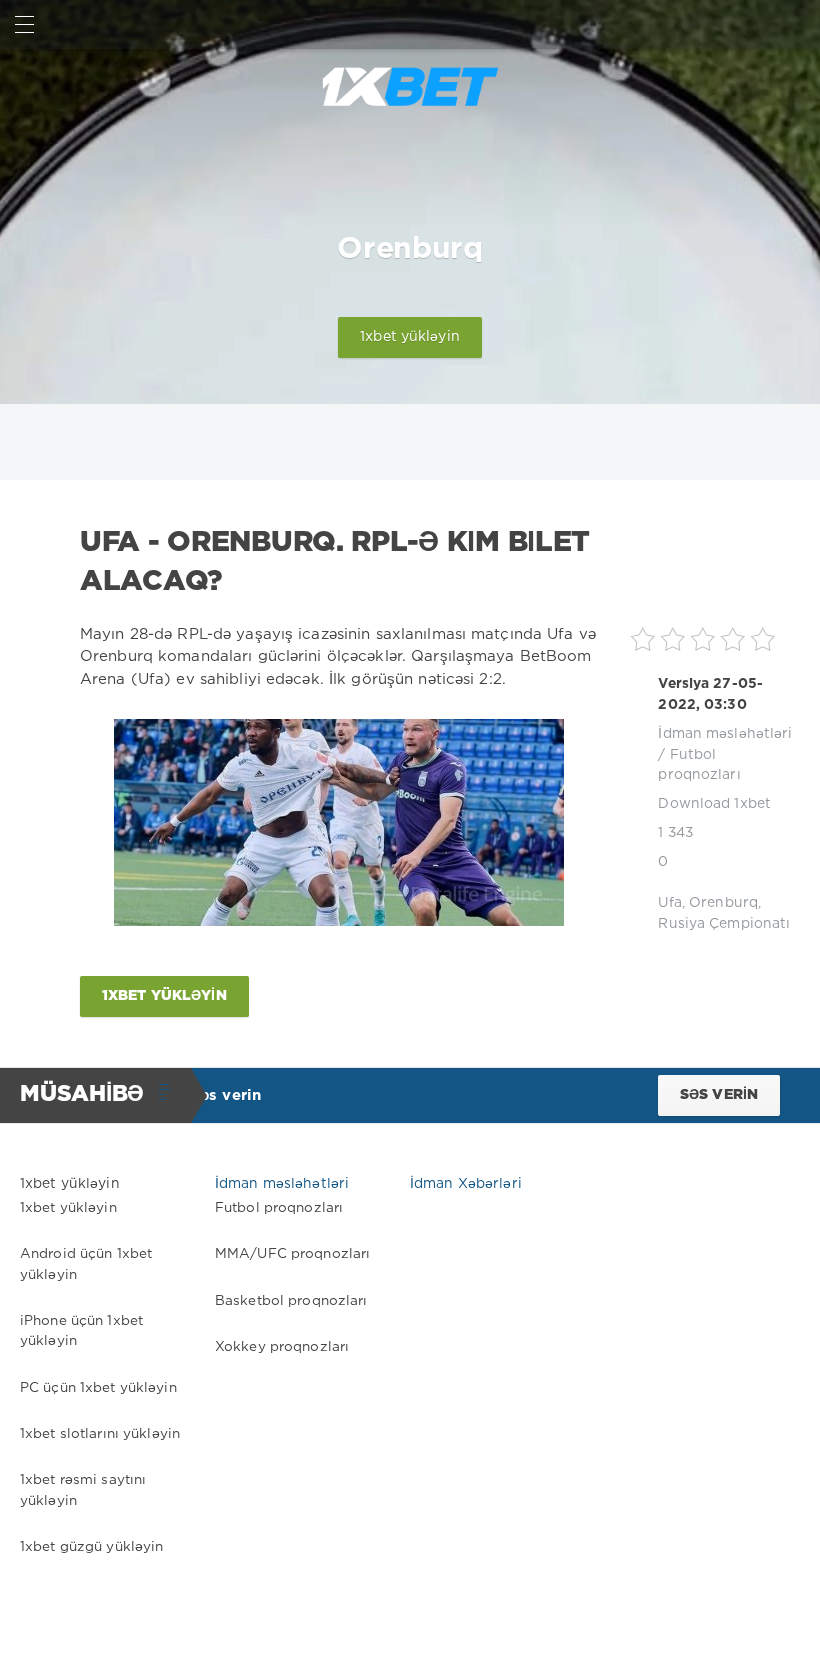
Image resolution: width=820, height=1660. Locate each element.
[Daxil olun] (795, 24)
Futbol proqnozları (279, 1208)
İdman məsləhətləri (725, 734)
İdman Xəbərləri (466, 1184)
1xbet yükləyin (410, 337)
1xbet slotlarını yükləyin (100, 1434)
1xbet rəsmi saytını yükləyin (83, 1490)
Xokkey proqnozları (282, 1347)
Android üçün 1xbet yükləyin (86, 1264)
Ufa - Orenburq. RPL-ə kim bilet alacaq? (335, 562)
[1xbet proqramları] (410, 87)
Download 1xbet (714, 804)
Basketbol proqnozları (291, 1301)
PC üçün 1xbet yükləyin (98, 1388)
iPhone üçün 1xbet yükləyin (81, 1331)
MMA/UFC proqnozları (292, 1254)
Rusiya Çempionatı (724, 924)
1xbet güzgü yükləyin (91, 1547)
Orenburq (723, 903)
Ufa (669, 903)
